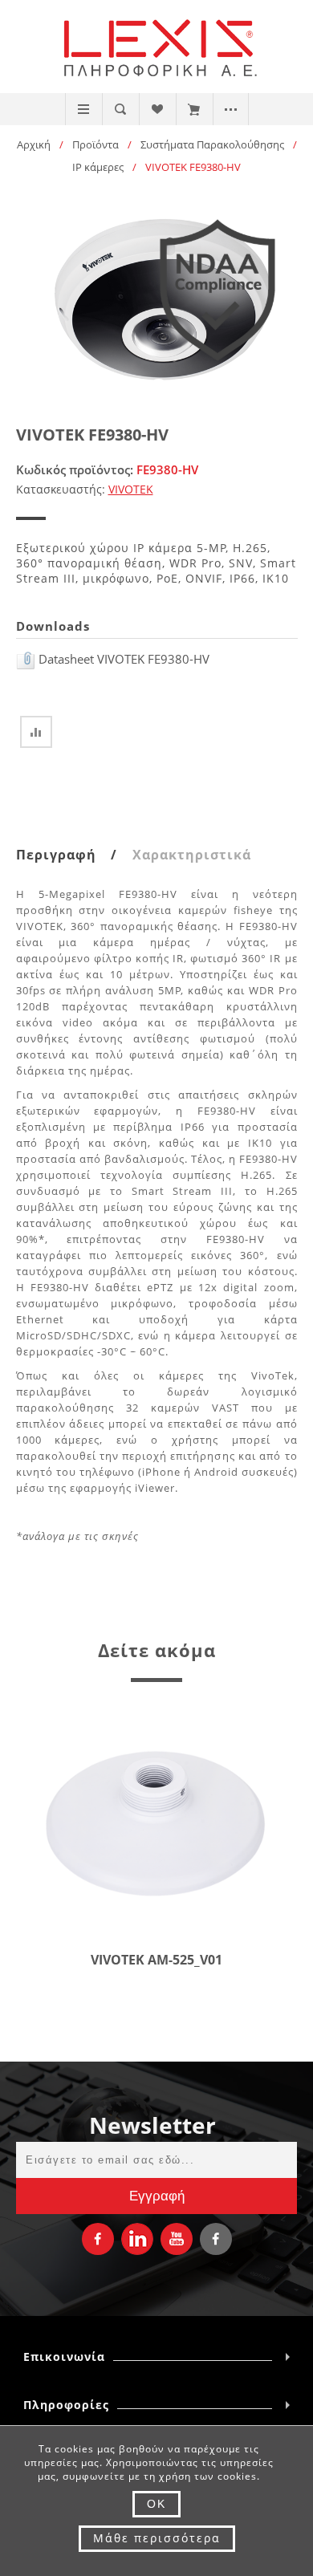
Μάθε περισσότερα (157, 2538)
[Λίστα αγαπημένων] (157, 109)
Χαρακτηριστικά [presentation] (192, 855)
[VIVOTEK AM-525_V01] (156, 1822)
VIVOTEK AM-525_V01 (156, 1960)
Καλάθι (194, 109)
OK (156, 2504)
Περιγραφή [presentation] (56, 855)
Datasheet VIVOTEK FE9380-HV (122, 659)
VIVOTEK (131, 489)
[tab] (73, 855)
